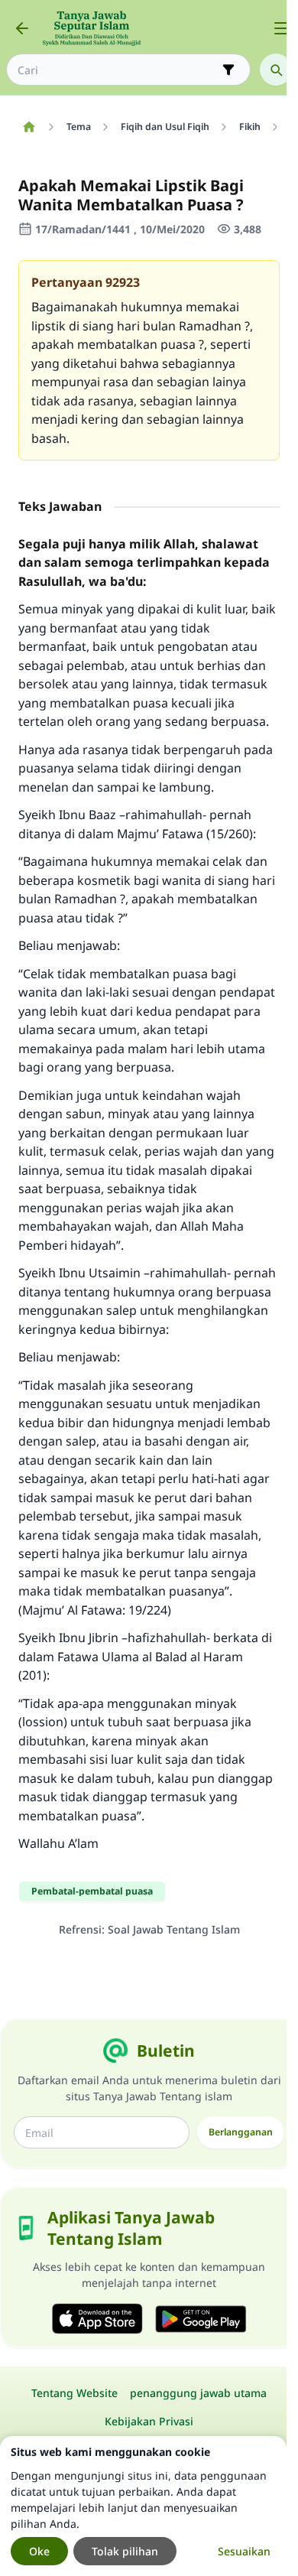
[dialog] (143, 2506)
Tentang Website (74, 2393)
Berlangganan (241, 2132)
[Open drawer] (281, 28)
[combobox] (118, 70)
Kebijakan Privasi (149, 2421)
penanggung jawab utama (198, 2393)
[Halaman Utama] (29, 127)
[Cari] (276, 70)
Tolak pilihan (125, 2551)
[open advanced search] (228, 70)
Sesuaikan (244, 2551)
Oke (39, 2551)
